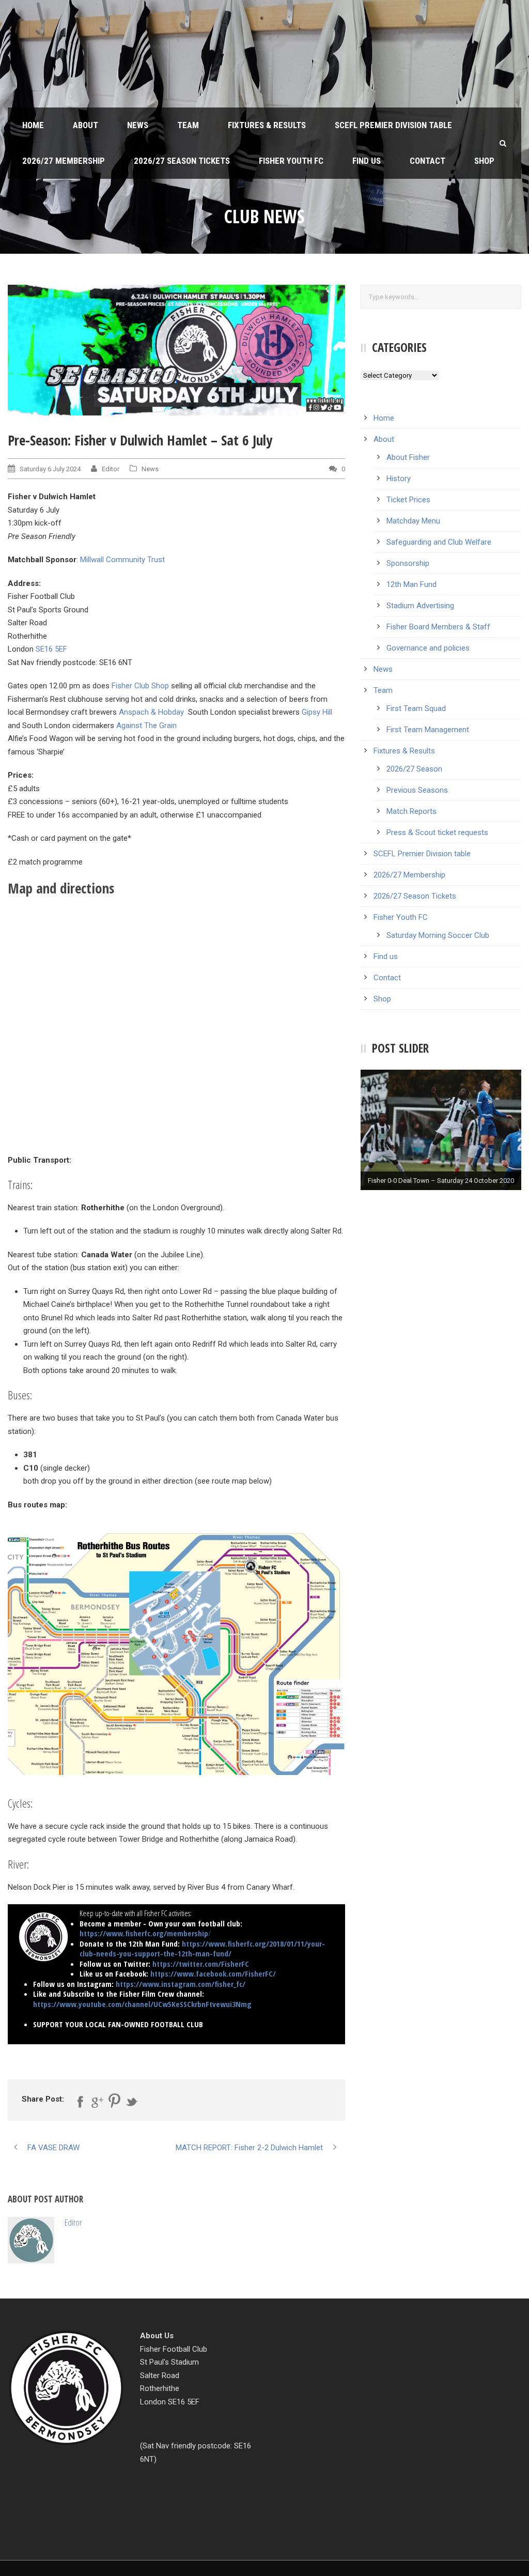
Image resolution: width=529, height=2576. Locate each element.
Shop (484, 161)
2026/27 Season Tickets (182, 161)
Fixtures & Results (267, 125)
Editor (111, 469)
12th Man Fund (411, 584)
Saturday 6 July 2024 (50, 469)
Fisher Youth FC (291, 161)
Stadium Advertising (420, 606)
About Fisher (408, 457)
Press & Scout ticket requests (437, 832)
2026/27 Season (414, 769)
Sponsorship (408, 563)
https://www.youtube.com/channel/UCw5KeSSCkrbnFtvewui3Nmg (142, 2004)
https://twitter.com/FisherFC (201, 1964)
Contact (427, 161)
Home (33, 125)
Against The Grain (146, 726)
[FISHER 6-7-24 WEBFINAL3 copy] (176, 350)
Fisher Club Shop (140, 686)
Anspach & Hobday (151, 712)
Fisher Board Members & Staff (438, 627)
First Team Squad (416, 708)
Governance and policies (428, 648)
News (138, 125)
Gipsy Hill (317, 712)
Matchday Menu (413, 521)
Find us (367, 161)
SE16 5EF (51, 649)
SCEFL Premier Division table (393, 125)
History (399, 479)
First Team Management (428, 730)
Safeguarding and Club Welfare (439, 542)
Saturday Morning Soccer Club (438, 935)
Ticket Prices (408, 500)
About (85, 125)
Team (188, 125)
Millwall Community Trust (122, 560)
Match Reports (411, 811)
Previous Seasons (417, 790)
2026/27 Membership (64, 161)
